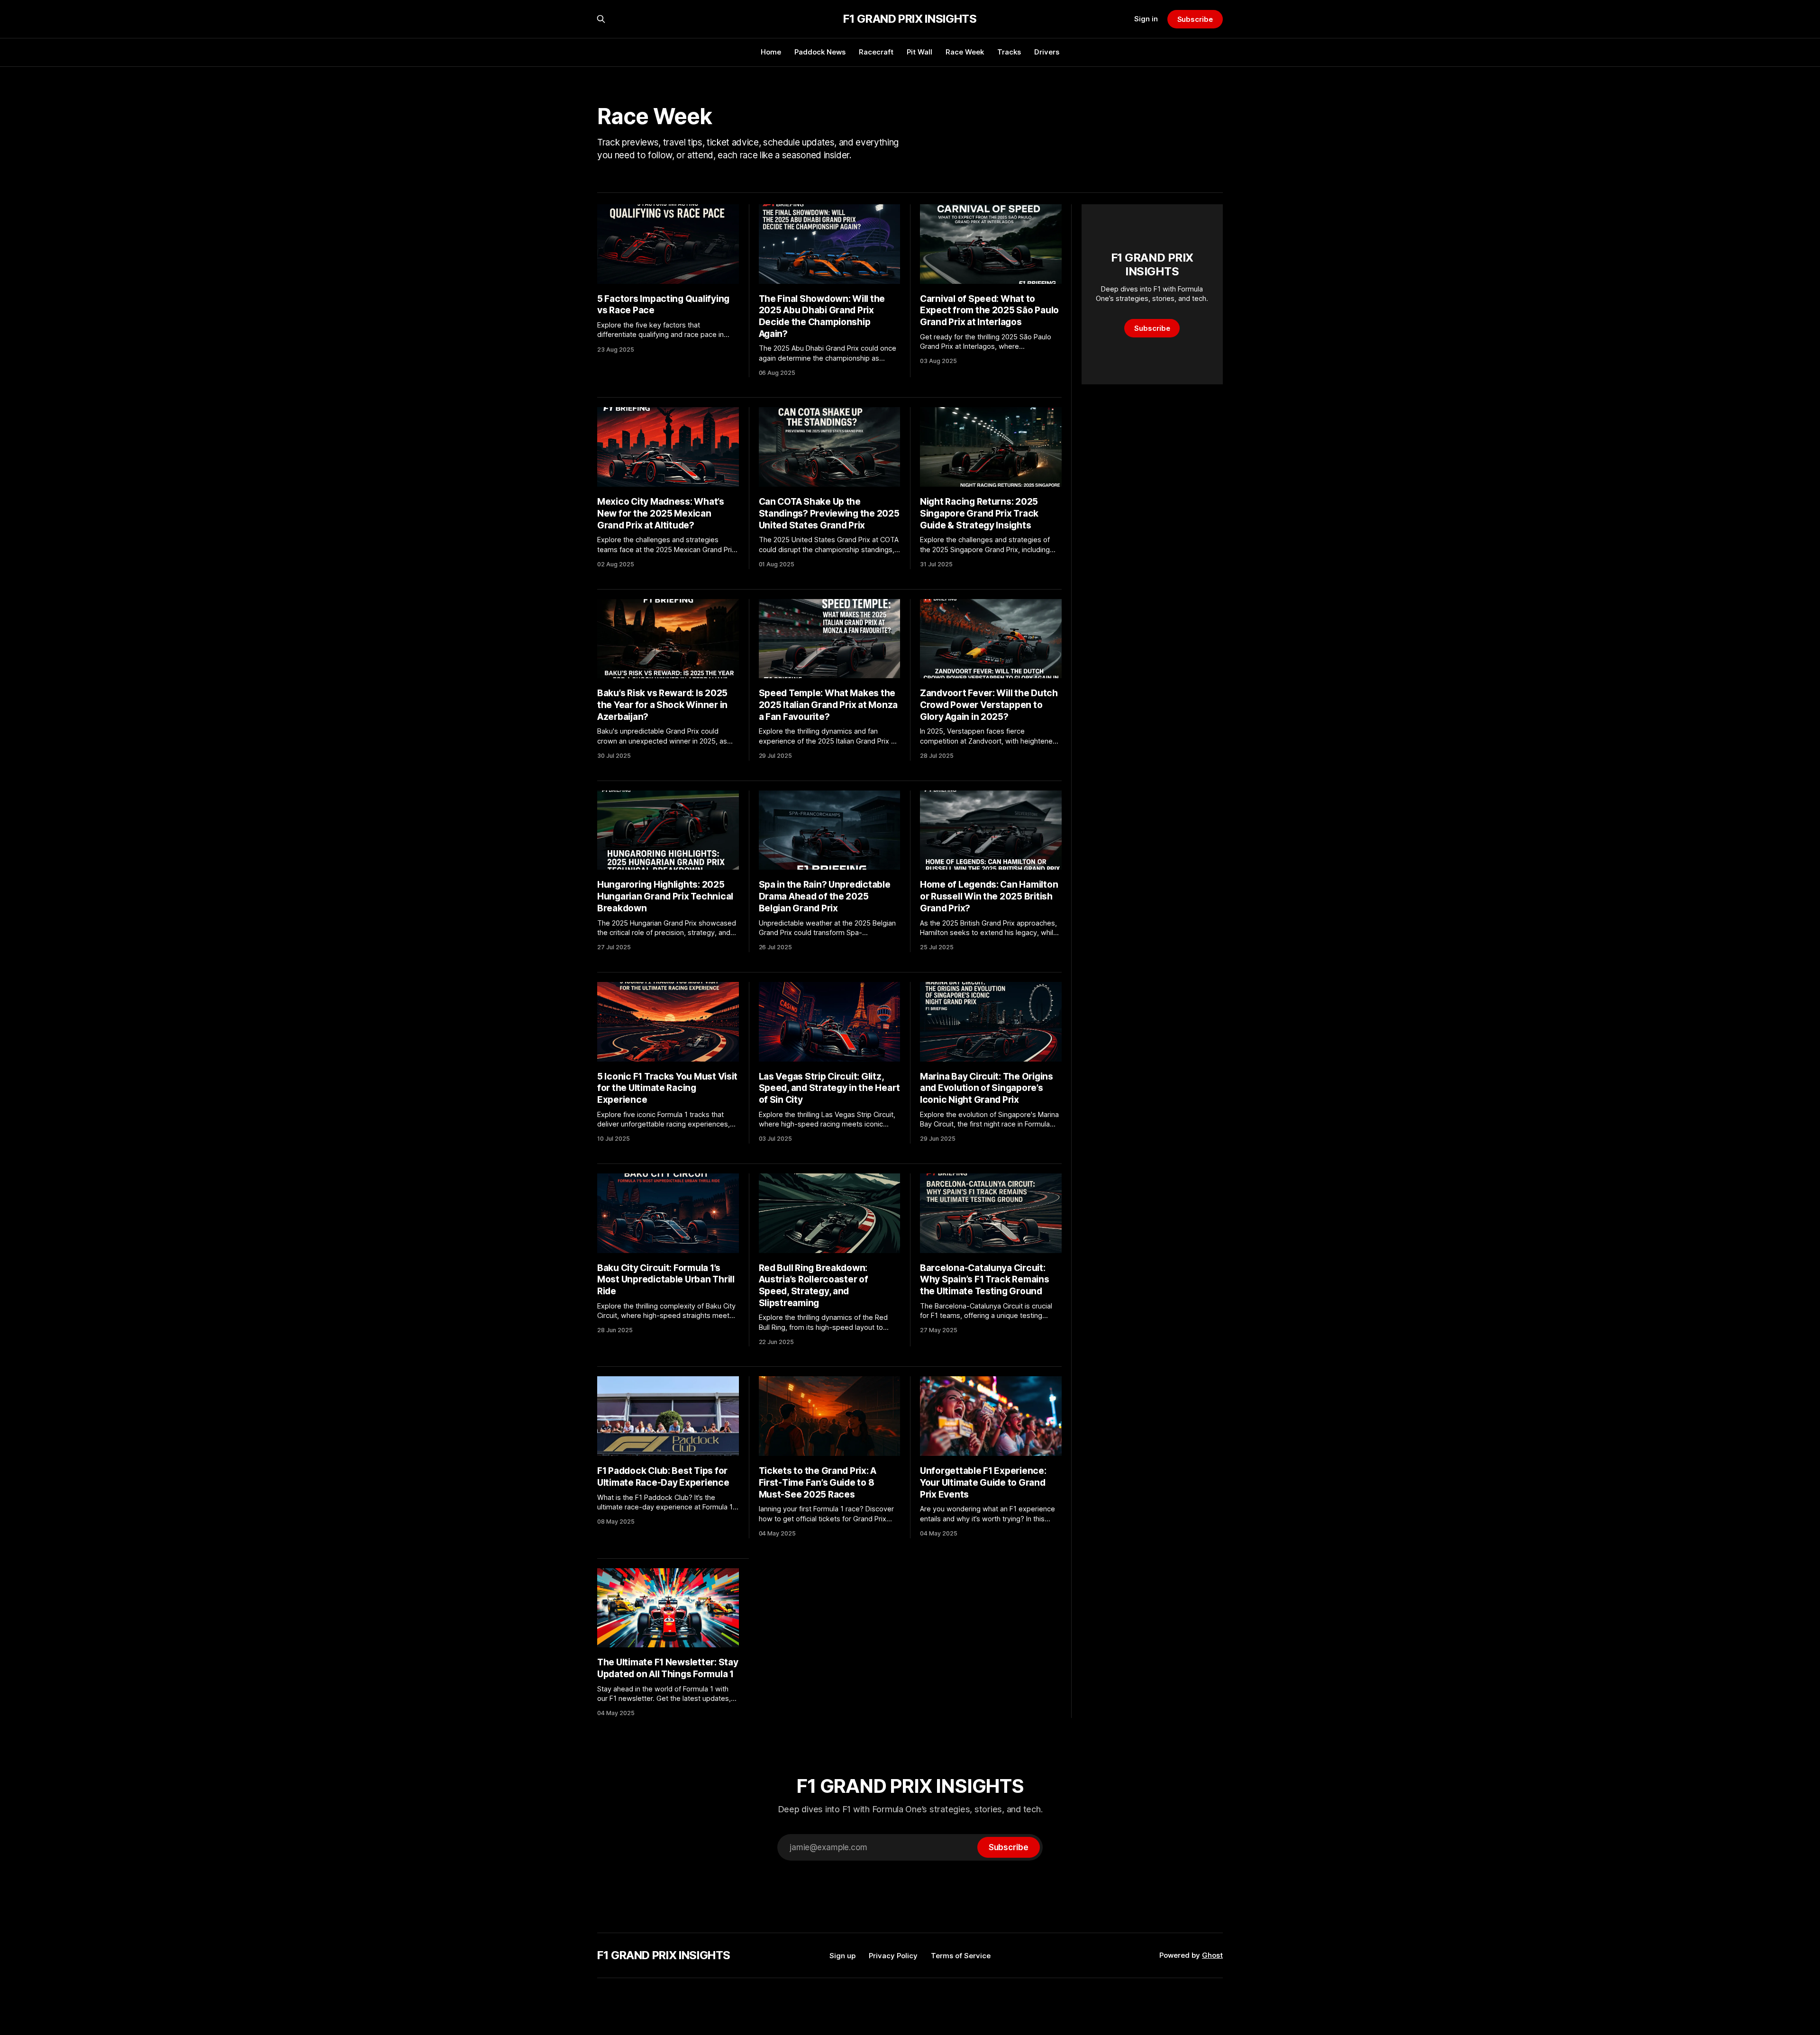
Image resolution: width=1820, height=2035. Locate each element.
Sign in (1146, 19)
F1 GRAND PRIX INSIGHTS (910, 19)
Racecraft (876, 52)
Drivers (1047, 52)
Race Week (965, 52)
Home (771, 52)
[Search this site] (601, 19)
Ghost (1212, 1955)
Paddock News (820, 52)
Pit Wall (919, 52)
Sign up (842, 1956)
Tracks (1009, 52)
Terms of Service (961, 1956)
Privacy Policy (893, 1956)
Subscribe (1195, 19)
